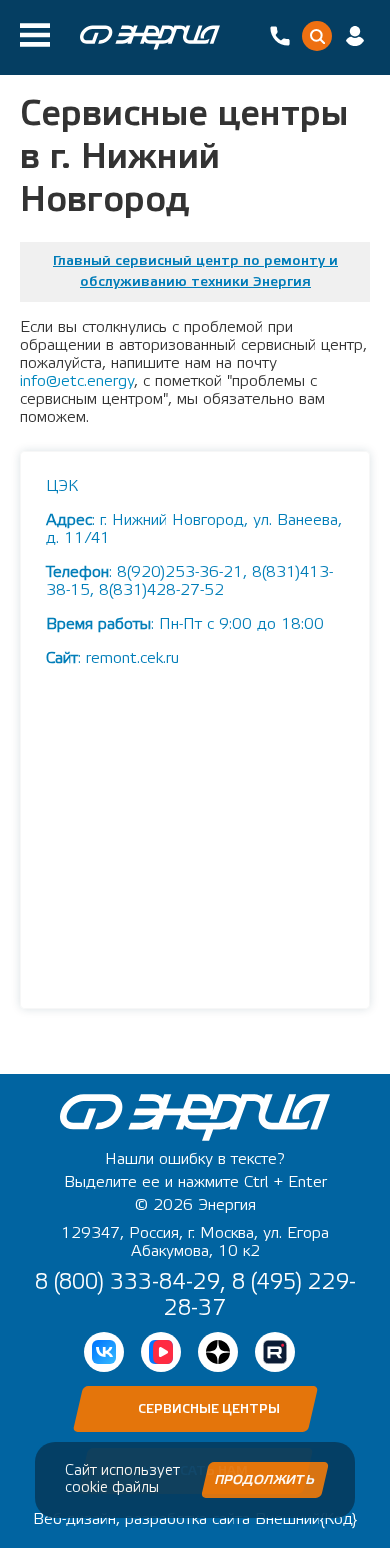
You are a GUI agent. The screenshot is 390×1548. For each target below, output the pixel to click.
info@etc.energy (77, 381)
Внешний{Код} (306, 1519)
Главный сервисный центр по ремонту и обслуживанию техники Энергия (195, 271)
